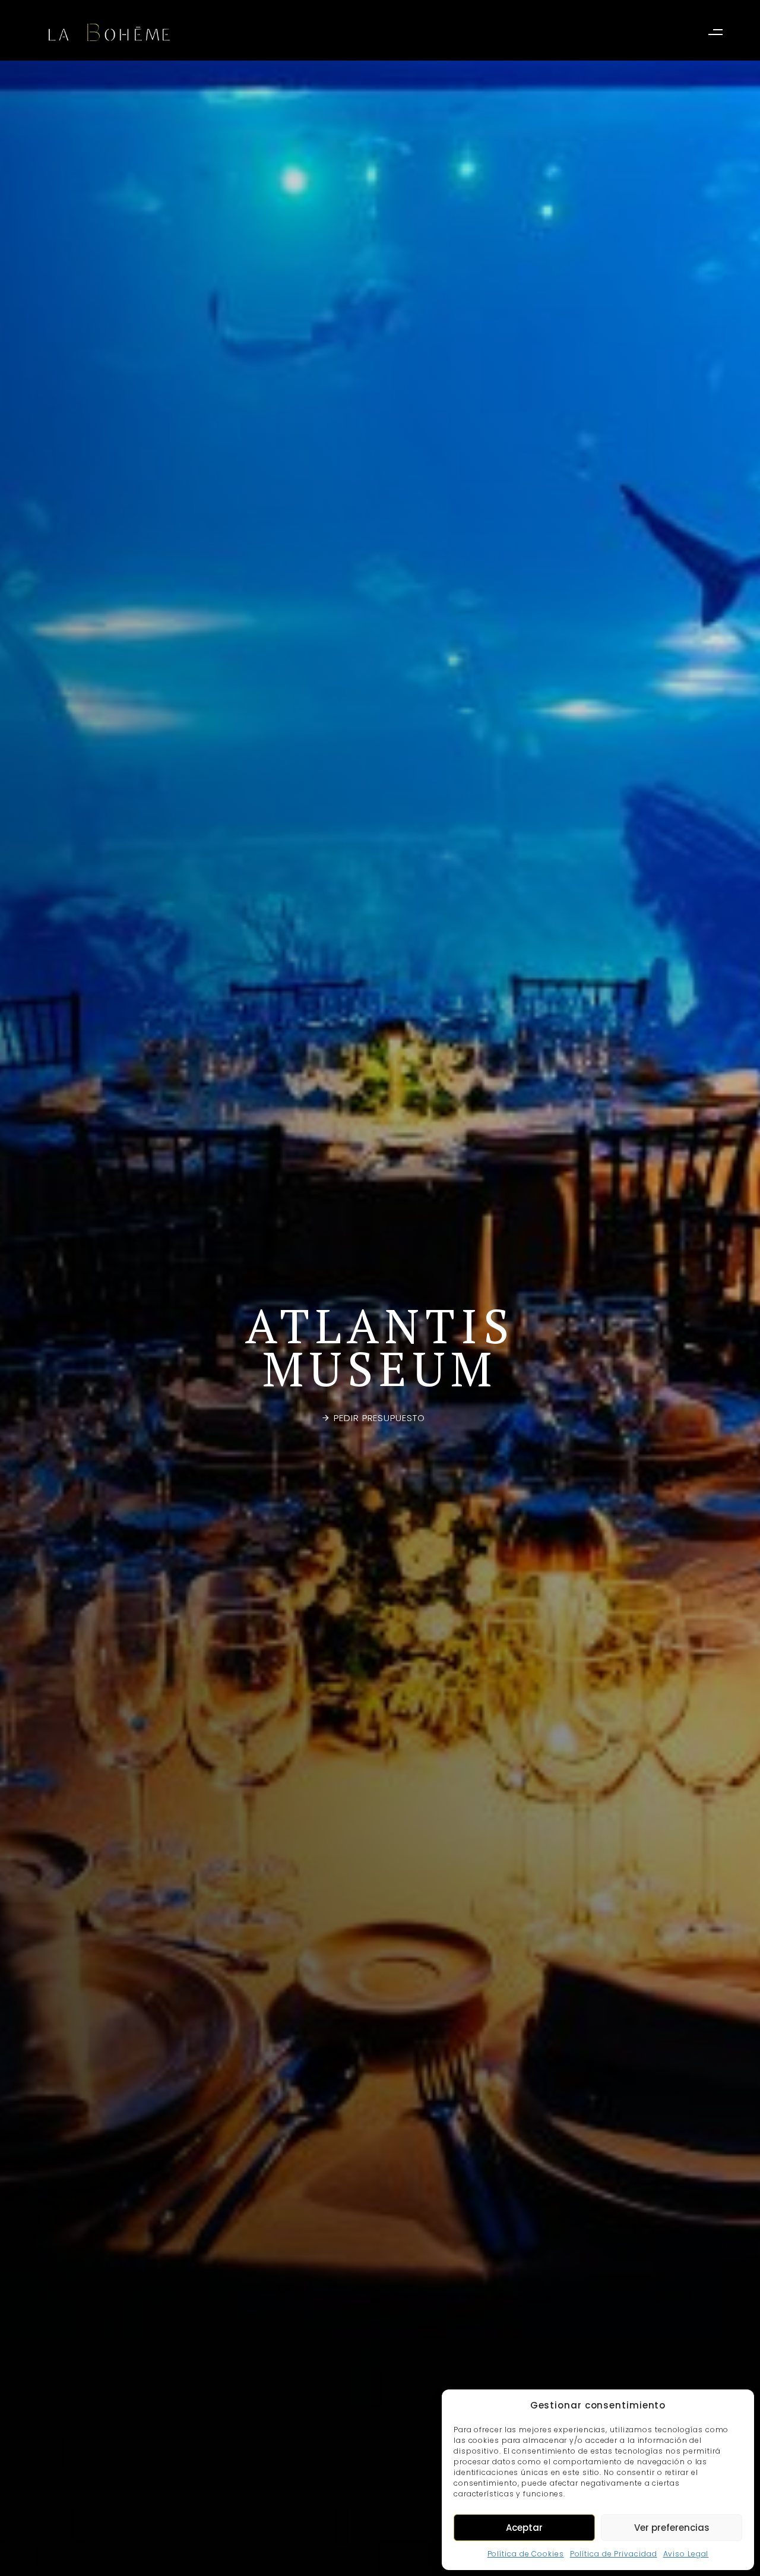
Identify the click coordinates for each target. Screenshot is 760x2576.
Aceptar (524, 2528)
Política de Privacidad (614, 2554)
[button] (718, 32)
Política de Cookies (526, 2554)
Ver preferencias (672, 2528)
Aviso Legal (686, 2554)
